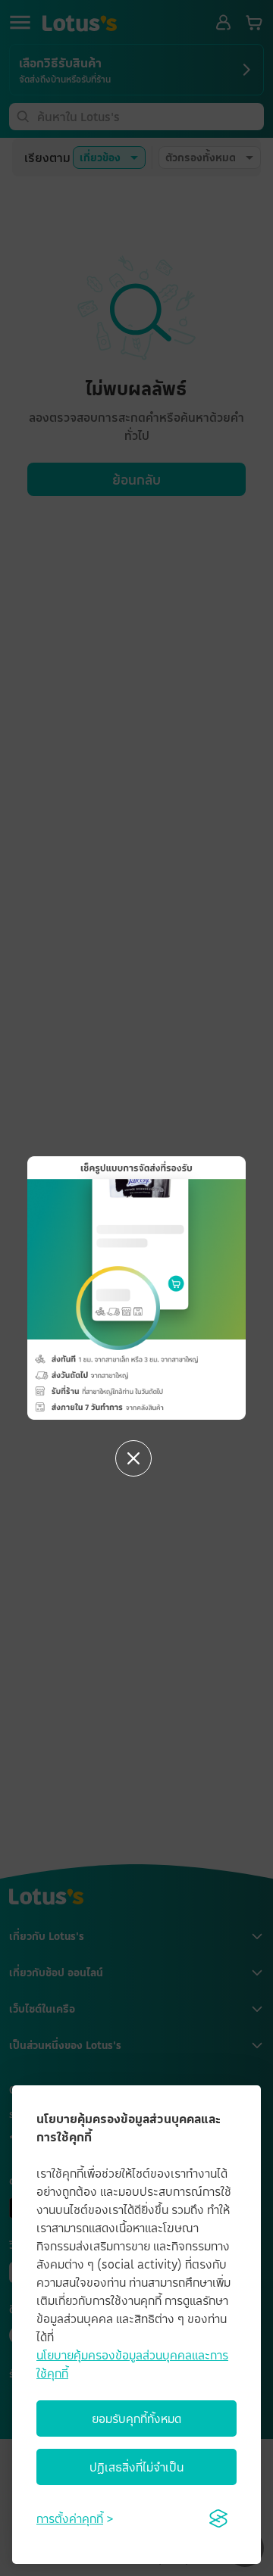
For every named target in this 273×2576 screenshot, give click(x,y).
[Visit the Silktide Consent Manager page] (218, 2518)
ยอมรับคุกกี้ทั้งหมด (136, 2419)
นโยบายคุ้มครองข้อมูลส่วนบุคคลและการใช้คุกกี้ (132, 2364)
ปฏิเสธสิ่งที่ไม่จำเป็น (136, 2467)
